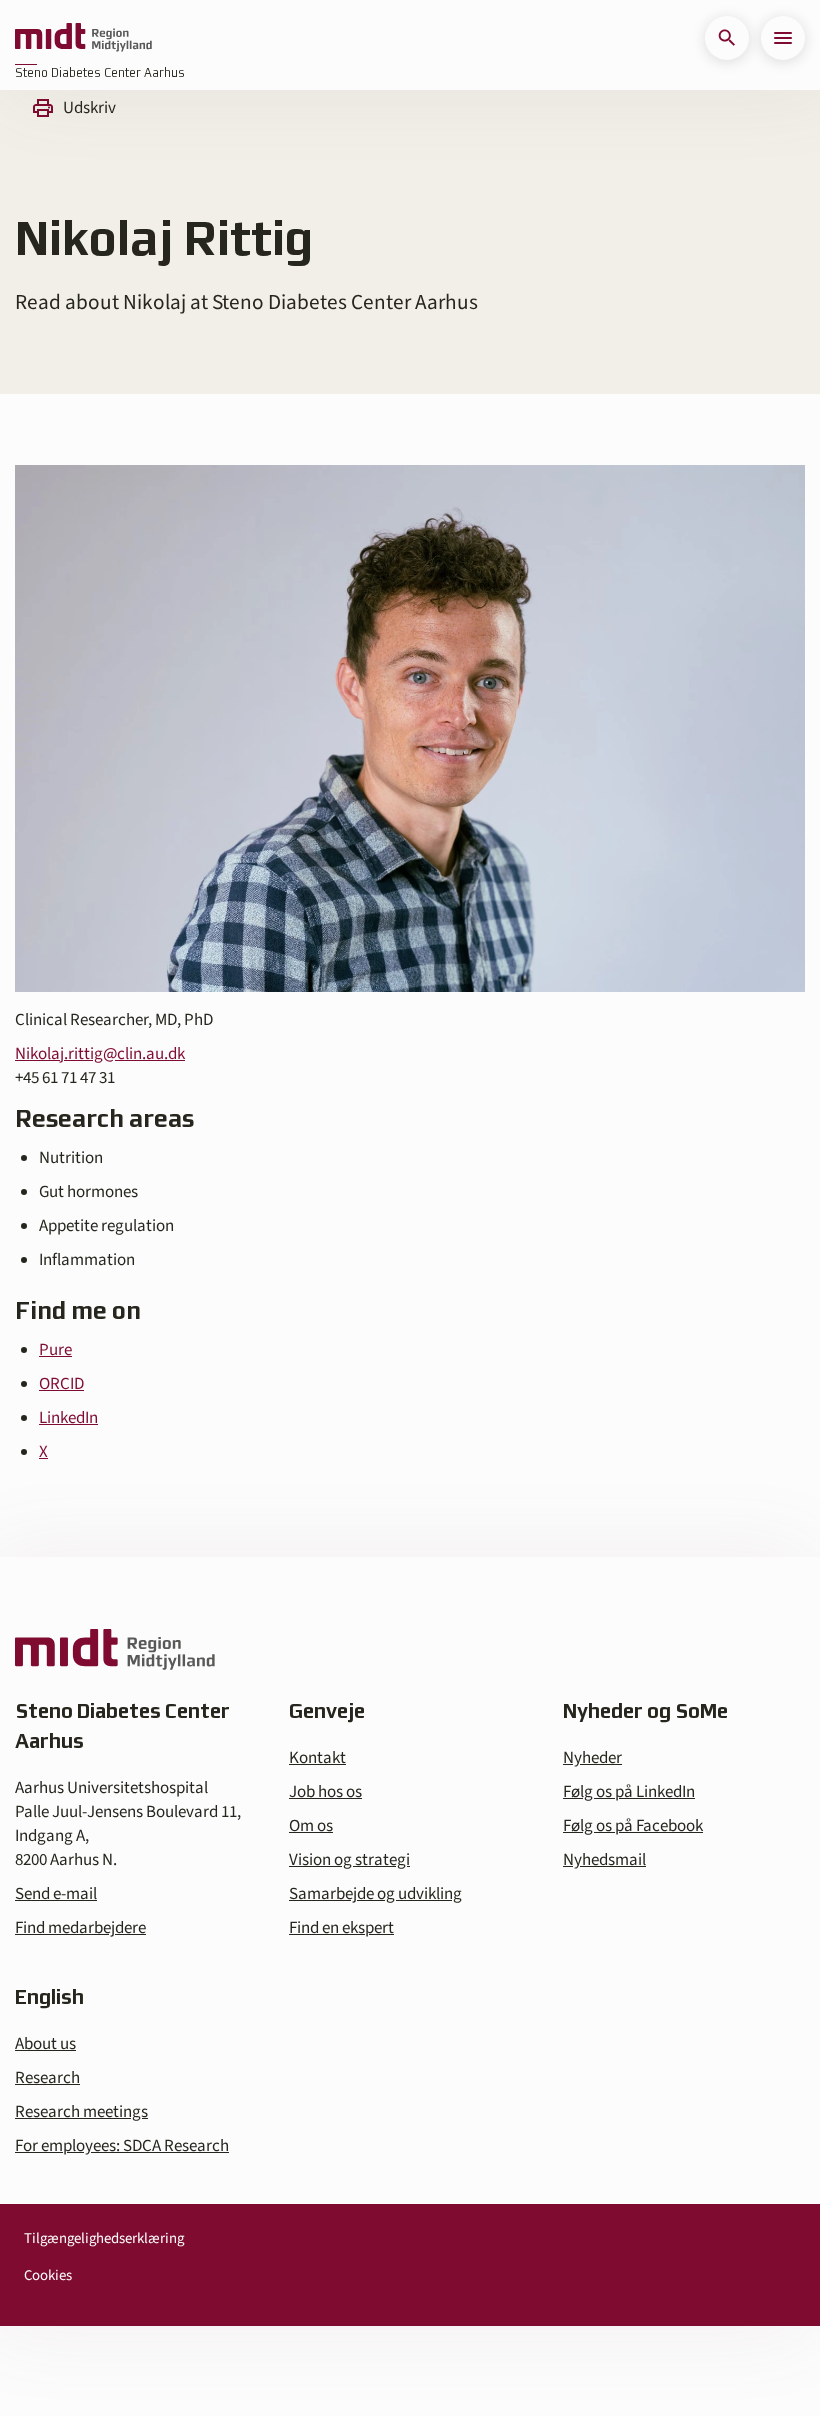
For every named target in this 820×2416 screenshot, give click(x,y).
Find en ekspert (341, 1928)
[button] (727, 38)
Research (47, 2078)
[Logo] (83, 38)
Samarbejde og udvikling (375, 1894)
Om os (311, 1826)
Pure (55, 1350)
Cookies (48, 2275)
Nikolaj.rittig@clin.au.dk (100, 1054)
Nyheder (592, 1758)
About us (45, 2044)
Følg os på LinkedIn (629, 1792)
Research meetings (81, 2112)
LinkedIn (68, 1418)
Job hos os (325, 1792)
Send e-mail (56, 1894)
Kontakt (317, 1758)
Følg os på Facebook (633, 1826)
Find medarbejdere (80, 1928)
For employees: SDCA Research (122, 2146)
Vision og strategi (349, 1860)
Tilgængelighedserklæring (104, 2238)
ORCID (61, 1384)
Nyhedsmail (604, 1860)
